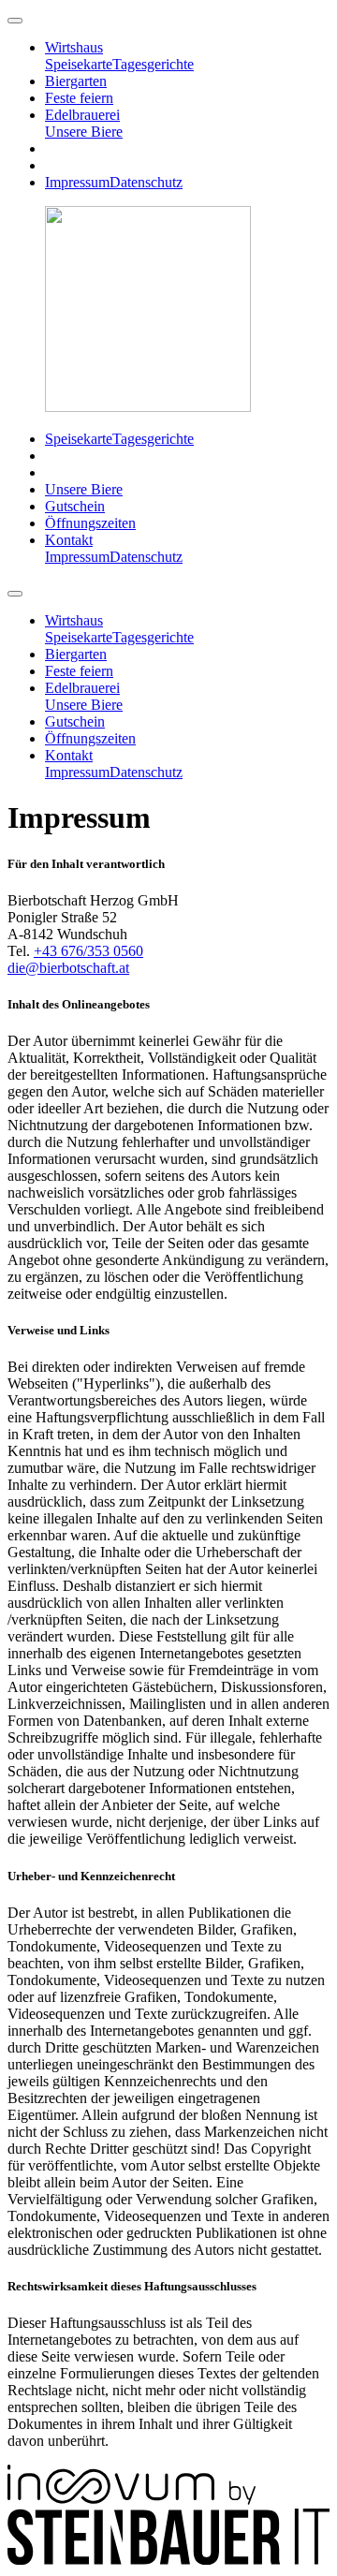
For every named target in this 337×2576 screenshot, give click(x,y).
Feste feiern (79, 98)
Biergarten (76, 81)
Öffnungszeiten (90, 523)
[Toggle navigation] (15, 594)
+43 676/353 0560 (88, 951)
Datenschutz (146, 182)
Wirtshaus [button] (74, 47)
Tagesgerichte (153, 64)
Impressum (77, 182)
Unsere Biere (84, 132)
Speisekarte (79, 64)
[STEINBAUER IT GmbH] (168, 2560)
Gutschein (75, 506)
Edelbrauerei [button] (82, 115)
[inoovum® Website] (132, 2500)
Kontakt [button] (69, 540)
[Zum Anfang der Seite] (15, 21)
